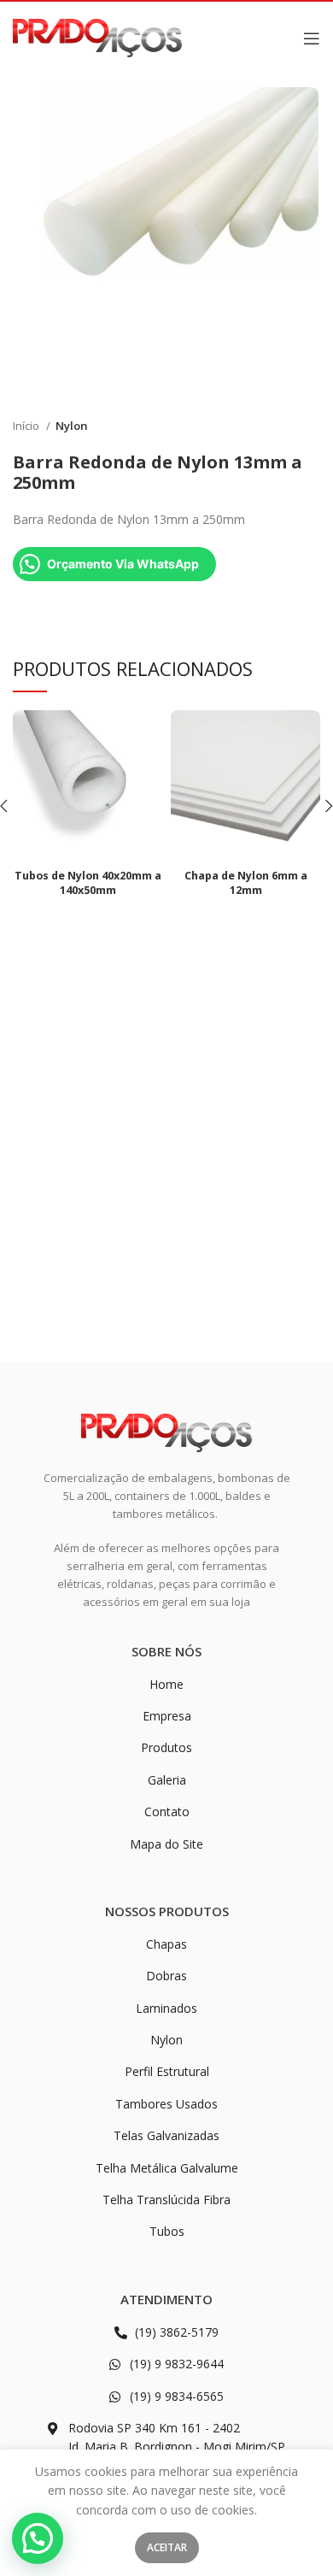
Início (27, 426)
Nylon (72, 426)
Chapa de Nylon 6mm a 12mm (246, 883)
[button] (38, 2538)
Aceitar (167, 2547)
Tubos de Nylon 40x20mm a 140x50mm (88, 883)
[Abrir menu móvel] (312, 38)
